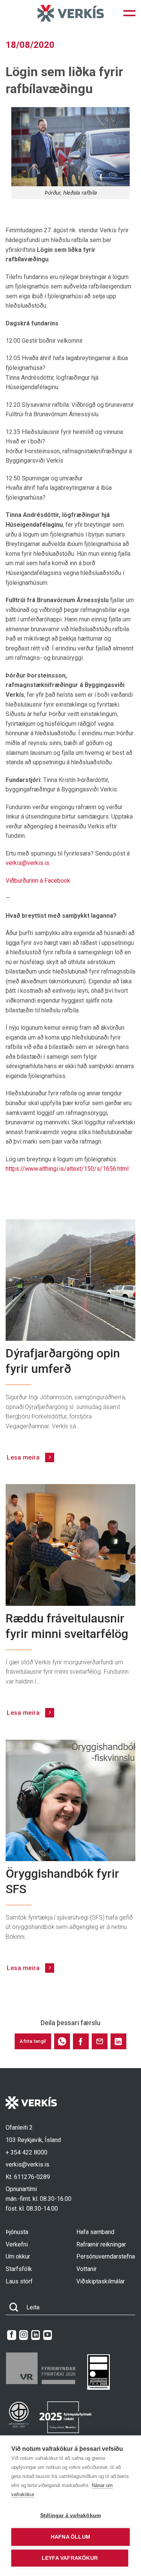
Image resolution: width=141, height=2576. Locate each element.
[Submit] (14, 2308)
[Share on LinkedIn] (118, 2041)
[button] (129, 13)
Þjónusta (17, 2232)
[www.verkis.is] (71, 13)
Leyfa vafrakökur (70, 2558)
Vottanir (86, 2269)
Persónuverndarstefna (106, 2256)
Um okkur (18, 2256)
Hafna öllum (70, 2537)
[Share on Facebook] (81, 2041)
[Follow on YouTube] (48, 2335)
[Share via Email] (100, 2041)
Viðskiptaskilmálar (101, 2281)
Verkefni (17, 2244)
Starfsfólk (19, 2269)
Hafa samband (95, 2232)
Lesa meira (24, 1457)
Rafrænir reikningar (101, 2244)
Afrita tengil (33, 2041)
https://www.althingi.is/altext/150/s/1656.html (67, 1169)
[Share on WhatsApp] (62, 2041)
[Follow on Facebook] (11, 2335)
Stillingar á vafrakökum (71, 2515)
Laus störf (19, 2281)
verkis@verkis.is (27, 863)
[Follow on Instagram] (23, 2335)
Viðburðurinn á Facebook (38, 881)
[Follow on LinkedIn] (36, 2335)
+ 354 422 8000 (27, 2152)
